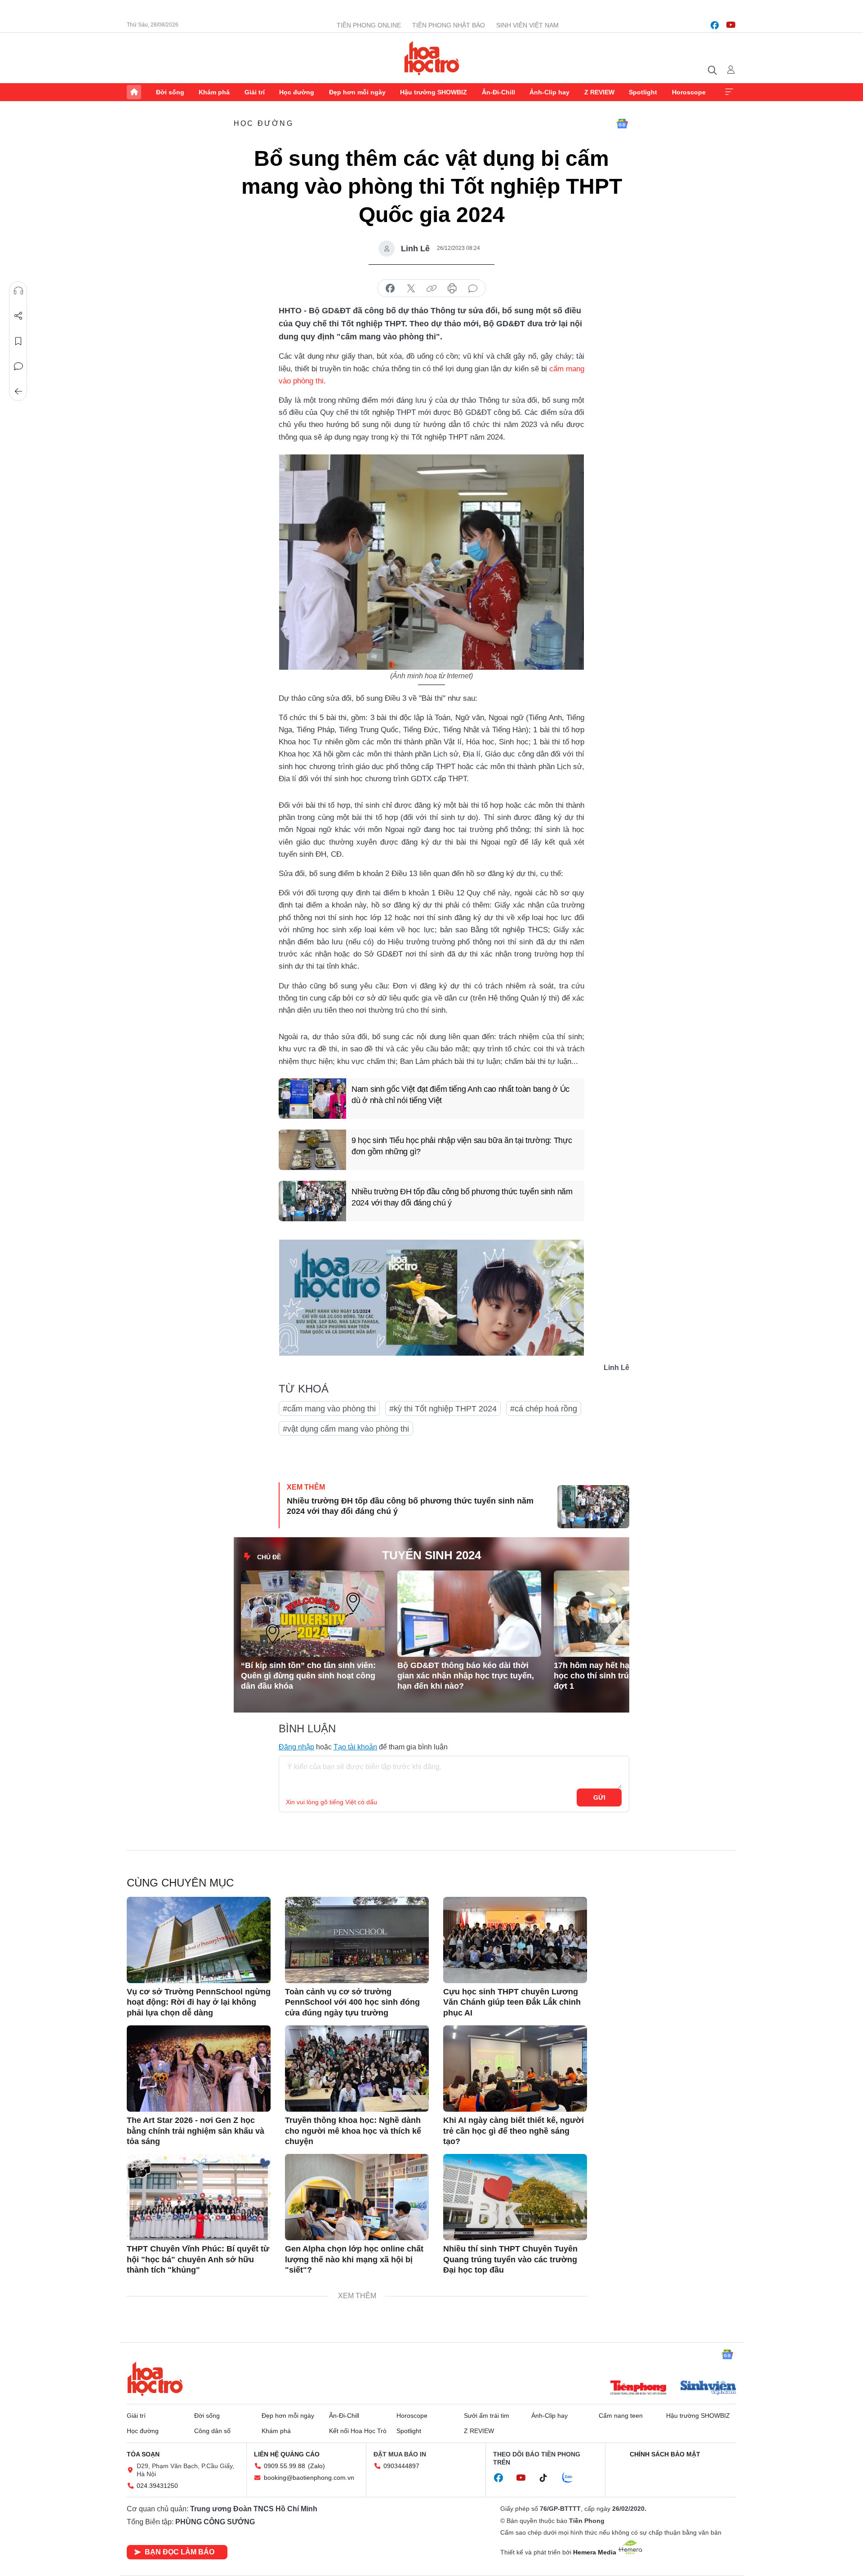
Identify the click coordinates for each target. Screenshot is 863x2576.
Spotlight (643, 92)
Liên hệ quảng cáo (287, 2454)
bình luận (473, 289)
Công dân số (212, 2431)
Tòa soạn (143, 2454)
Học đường (297, 92)
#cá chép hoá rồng (544, 1409)
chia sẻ (390, 289)
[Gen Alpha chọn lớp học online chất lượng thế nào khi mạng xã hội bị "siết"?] (357, 2197)
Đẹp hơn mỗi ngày (357, 92)
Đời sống (170, 92)
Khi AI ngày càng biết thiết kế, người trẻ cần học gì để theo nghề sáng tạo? (514, 2131)
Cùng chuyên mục (180, 1883)
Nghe (18, 291)
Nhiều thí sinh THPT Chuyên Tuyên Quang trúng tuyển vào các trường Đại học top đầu (510, 2259)
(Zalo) (316, 2466)
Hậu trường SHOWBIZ (434, 92)
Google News (622, 124)
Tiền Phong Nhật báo (449, 25)
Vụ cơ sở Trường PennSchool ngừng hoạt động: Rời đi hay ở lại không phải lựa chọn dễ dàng (199, 2002)
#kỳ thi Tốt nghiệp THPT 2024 (443, 1409)
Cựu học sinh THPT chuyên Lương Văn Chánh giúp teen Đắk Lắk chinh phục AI (512, 2002)
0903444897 (401, 2466)
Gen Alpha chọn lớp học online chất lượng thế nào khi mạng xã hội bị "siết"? (354, 2259)
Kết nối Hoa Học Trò (358, 2431)
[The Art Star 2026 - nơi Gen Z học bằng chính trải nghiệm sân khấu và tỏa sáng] (199, 2069)
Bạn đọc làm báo (180, 2552)
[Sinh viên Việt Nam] (708, 2389)
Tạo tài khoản (355, 1747)
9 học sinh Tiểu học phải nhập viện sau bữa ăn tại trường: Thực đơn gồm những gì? (462, 1146)
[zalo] (572, 2478)
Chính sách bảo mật (665, 2454)
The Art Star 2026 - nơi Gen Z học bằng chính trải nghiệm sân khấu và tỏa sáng (196, 2131)
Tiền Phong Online (369, 25)
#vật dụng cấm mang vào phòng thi (346, 1429)
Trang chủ (134, 92)
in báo (452, 289)
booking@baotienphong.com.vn (309, 2478)
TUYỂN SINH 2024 (431, 1555)
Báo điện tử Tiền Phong (432, 58)
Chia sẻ (18, 316)
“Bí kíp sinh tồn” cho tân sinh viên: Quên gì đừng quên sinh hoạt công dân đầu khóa (308, 1676)
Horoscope (689, 92)
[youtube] (731, 25)
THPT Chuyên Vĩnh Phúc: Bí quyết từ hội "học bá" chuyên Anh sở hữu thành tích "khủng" (198, 2259)
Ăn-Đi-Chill (498, 92)
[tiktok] (548, 2478)
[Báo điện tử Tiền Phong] (638, 2389)
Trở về (18, 392)
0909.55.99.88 (285, 2466)
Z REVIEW (599, 92)
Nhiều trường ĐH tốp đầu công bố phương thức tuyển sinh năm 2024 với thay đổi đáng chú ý (462, 1197)
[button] (611, 1594)
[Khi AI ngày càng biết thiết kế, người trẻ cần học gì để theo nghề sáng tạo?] (515, 2069)
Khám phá (214, 92)
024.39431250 (157, 2486)
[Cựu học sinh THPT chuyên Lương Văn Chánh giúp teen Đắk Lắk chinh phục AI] (515, 1940)
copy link (431, 289)
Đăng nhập (296, 1747)
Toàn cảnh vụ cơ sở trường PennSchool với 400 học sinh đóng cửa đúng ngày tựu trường (352, 2002)
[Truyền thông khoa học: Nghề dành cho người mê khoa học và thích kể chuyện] (357, 2069)
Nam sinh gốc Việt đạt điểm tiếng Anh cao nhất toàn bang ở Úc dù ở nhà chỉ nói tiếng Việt (460, 1095)
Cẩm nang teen (621, 2416)
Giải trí (255, 92)
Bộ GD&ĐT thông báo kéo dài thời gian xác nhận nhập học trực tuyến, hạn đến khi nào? (466, 1676)
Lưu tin (18, 341)
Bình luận (18, 366)
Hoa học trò (155, 2379)
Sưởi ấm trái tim (487, 2416)
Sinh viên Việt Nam (527, 25)
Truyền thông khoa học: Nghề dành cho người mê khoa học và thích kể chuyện (353, 2131)
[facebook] (715, 25)
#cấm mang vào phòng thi (329, 1409)
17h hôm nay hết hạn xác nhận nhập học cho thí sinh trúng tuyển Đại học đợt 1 (624, 1676)
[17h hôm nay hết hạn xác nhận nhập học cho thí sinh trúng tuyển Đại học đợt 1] (626, 1614)
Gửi (599, 1797)
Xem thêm (729, 92)
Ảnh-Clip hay (549, 92)
